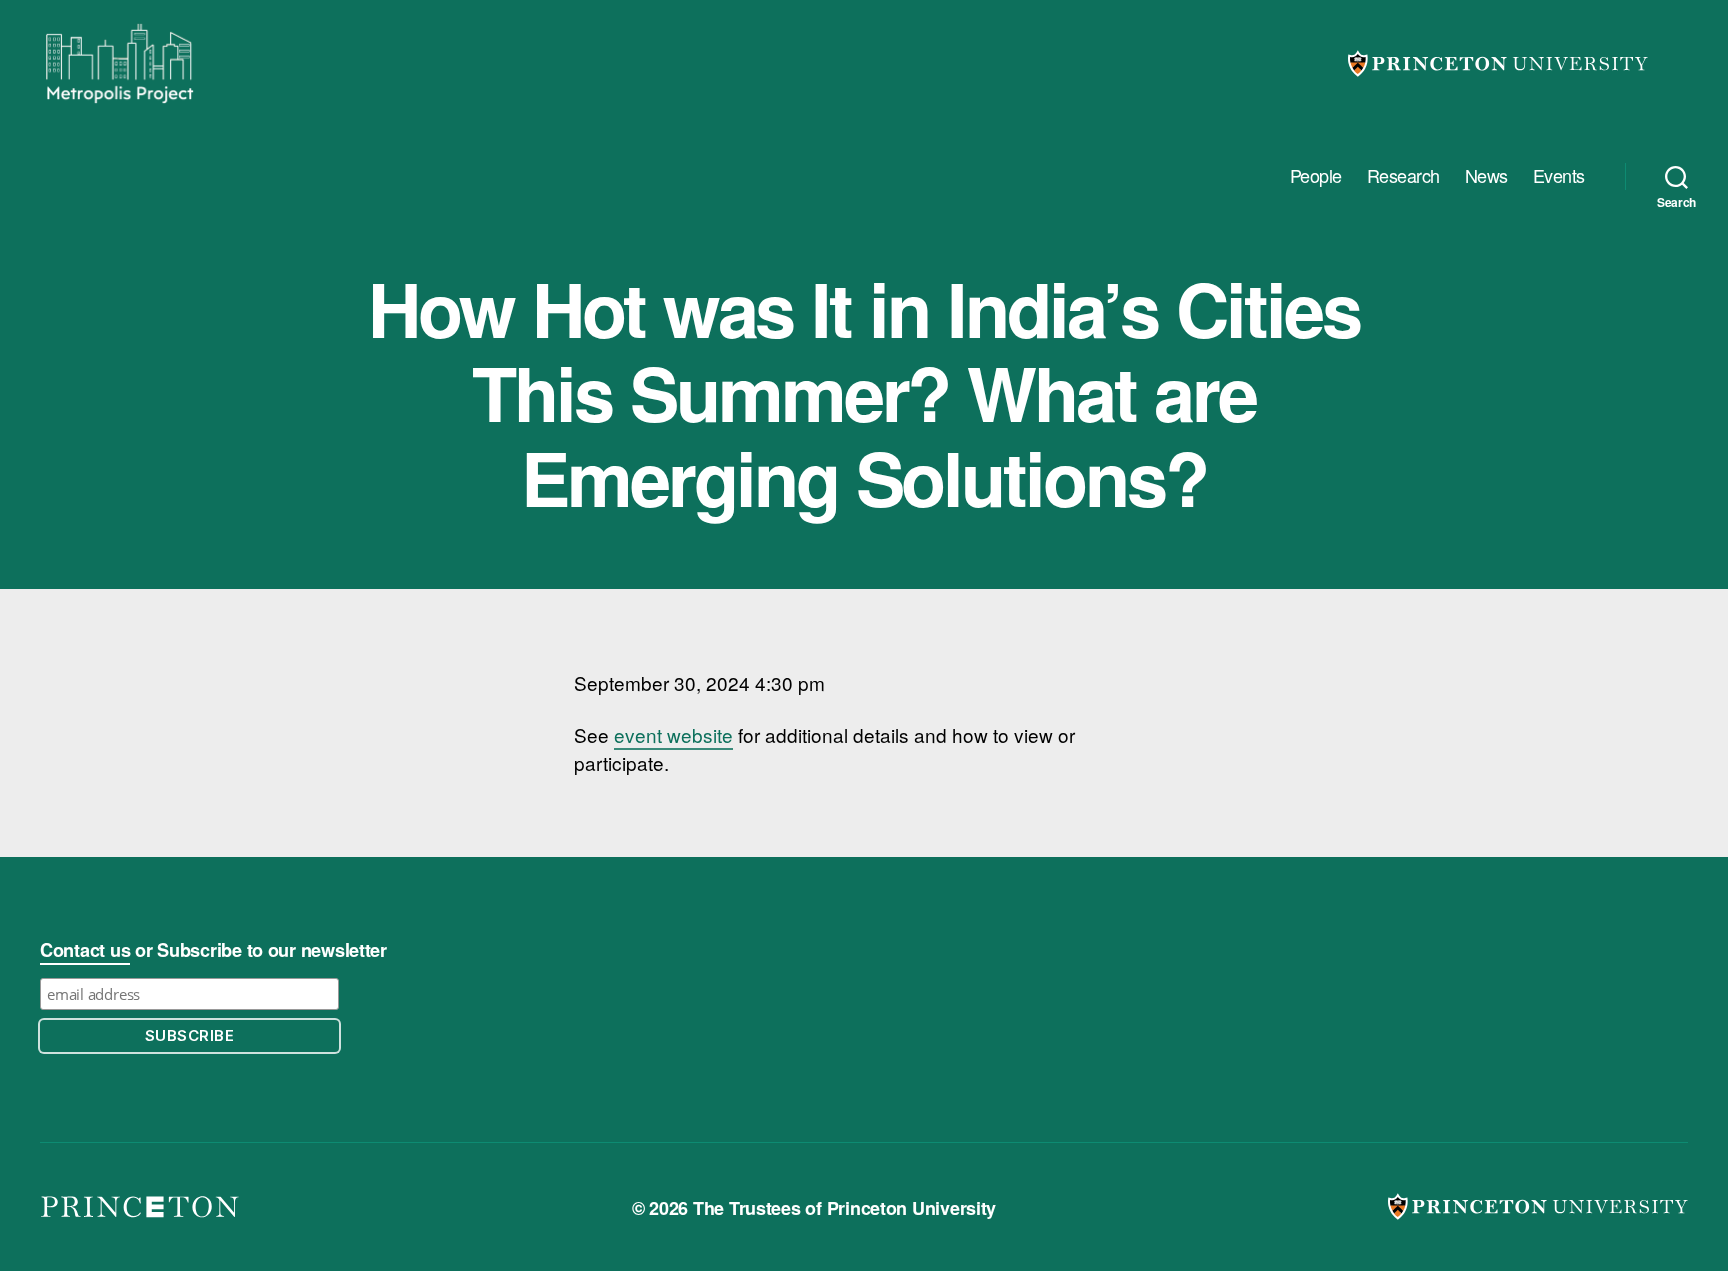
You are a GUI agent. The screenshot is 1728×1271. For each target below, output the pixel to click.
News (1486, 176)
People (1316, 176)
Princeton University (1498, 63)
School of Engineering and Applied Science (140, 1207)
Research (1403, 176)
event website (673, 734)
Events (1559, 176)
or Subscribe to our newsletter (213, 950)
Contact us (85, 950)
